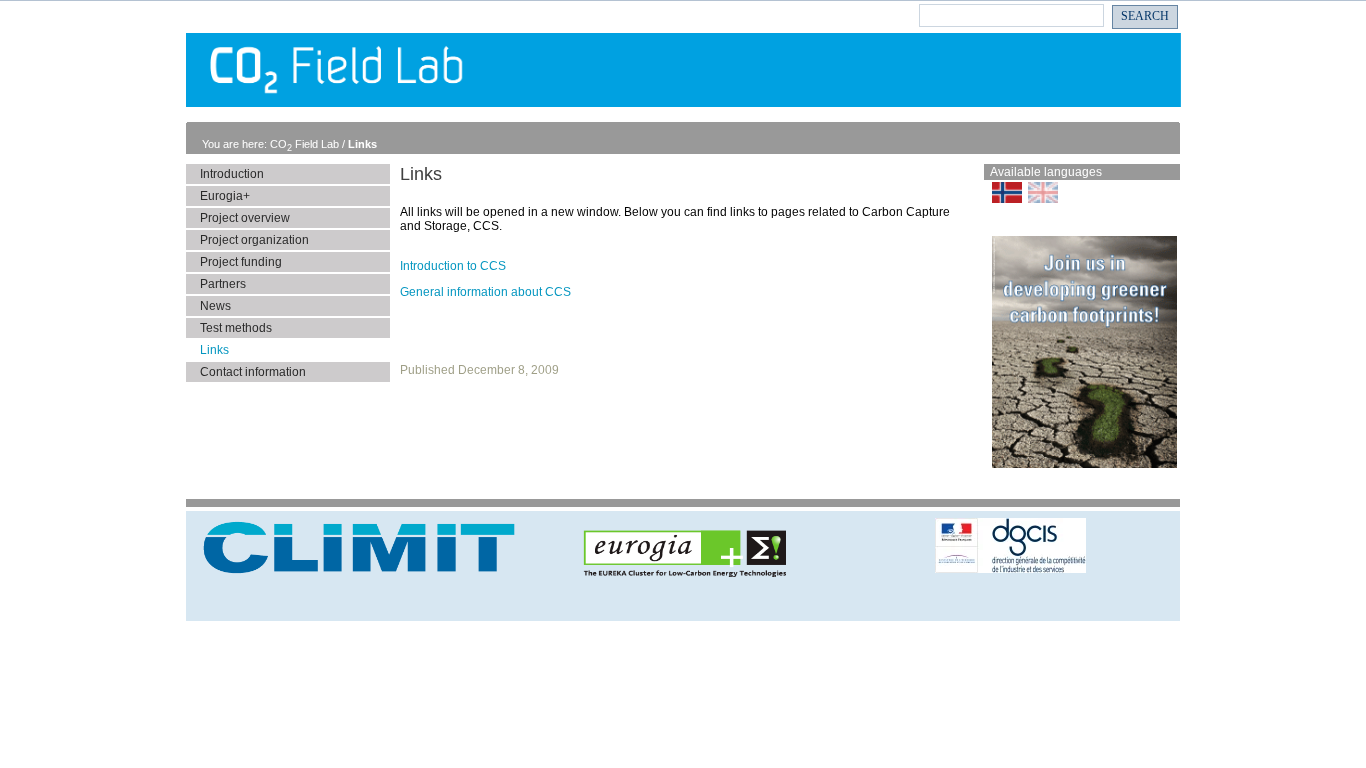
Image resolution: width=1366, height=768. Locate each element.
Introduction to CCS (453, 266)
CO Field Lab (306, 144)
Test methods (236, 328)
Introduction (232, 174)
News (215, 306)
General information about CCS (485, 292)
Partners (223, 284)
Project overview (245, 218)
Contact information (253, 372)
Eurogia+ (225, 196)
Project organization (254, 240)
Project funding (241, 262)
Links (362, 144)
